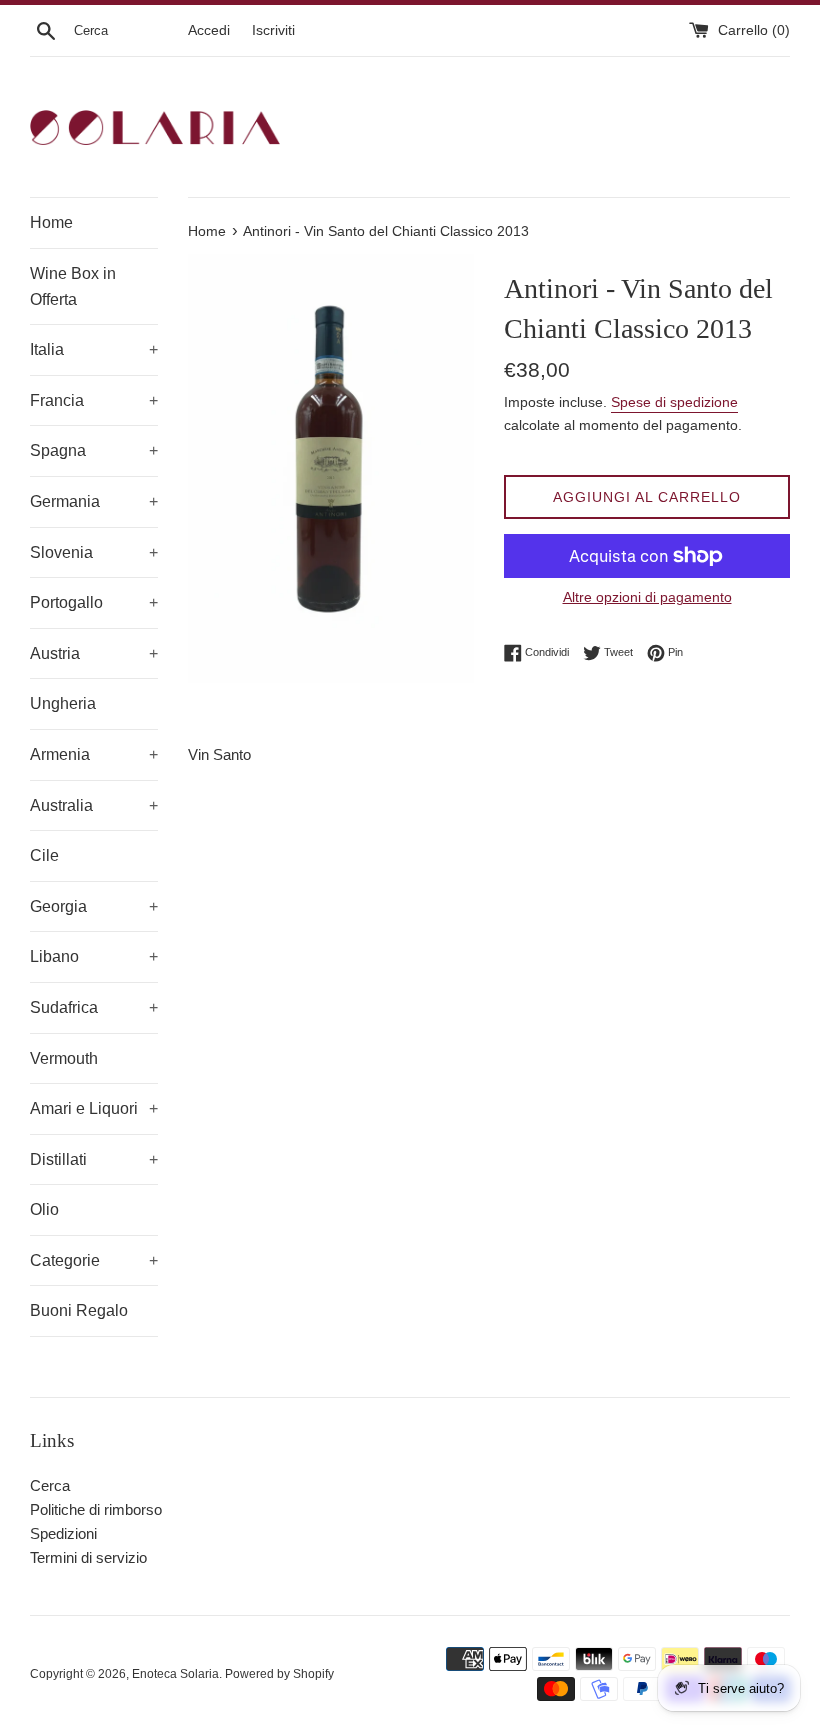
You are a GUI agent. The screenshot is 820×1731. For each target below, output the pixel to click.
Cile (44, 855)
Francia (94, 400)
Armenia (94, 754)
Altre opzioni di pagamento (647, 597)
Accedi (209, 30)
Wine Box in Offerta (73, 286)
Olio (44, 1209)
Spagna (94, 450)
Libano (94, 956)
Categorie (94, 1260)
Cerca (50, 1485)
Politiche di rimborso (96, 1509)
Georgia (94, 906)
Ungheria (63, 703)
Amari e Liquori (94, 1108)
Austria (94, 653)
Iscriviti (273, 30)
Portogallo (94, 602)
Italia (94, 349)
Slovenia (94, 552)
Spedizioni (63, 1533)
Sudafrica (94, 1007)
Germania (94, 501)
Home (51, 222)
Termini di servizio (88, 1557)
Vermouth (64, 1058)
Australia (94, 805)
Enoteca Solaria (175, 1674)
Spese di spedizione (674, 402)
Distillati (94, 1159)
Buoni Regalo (79, 1310)
